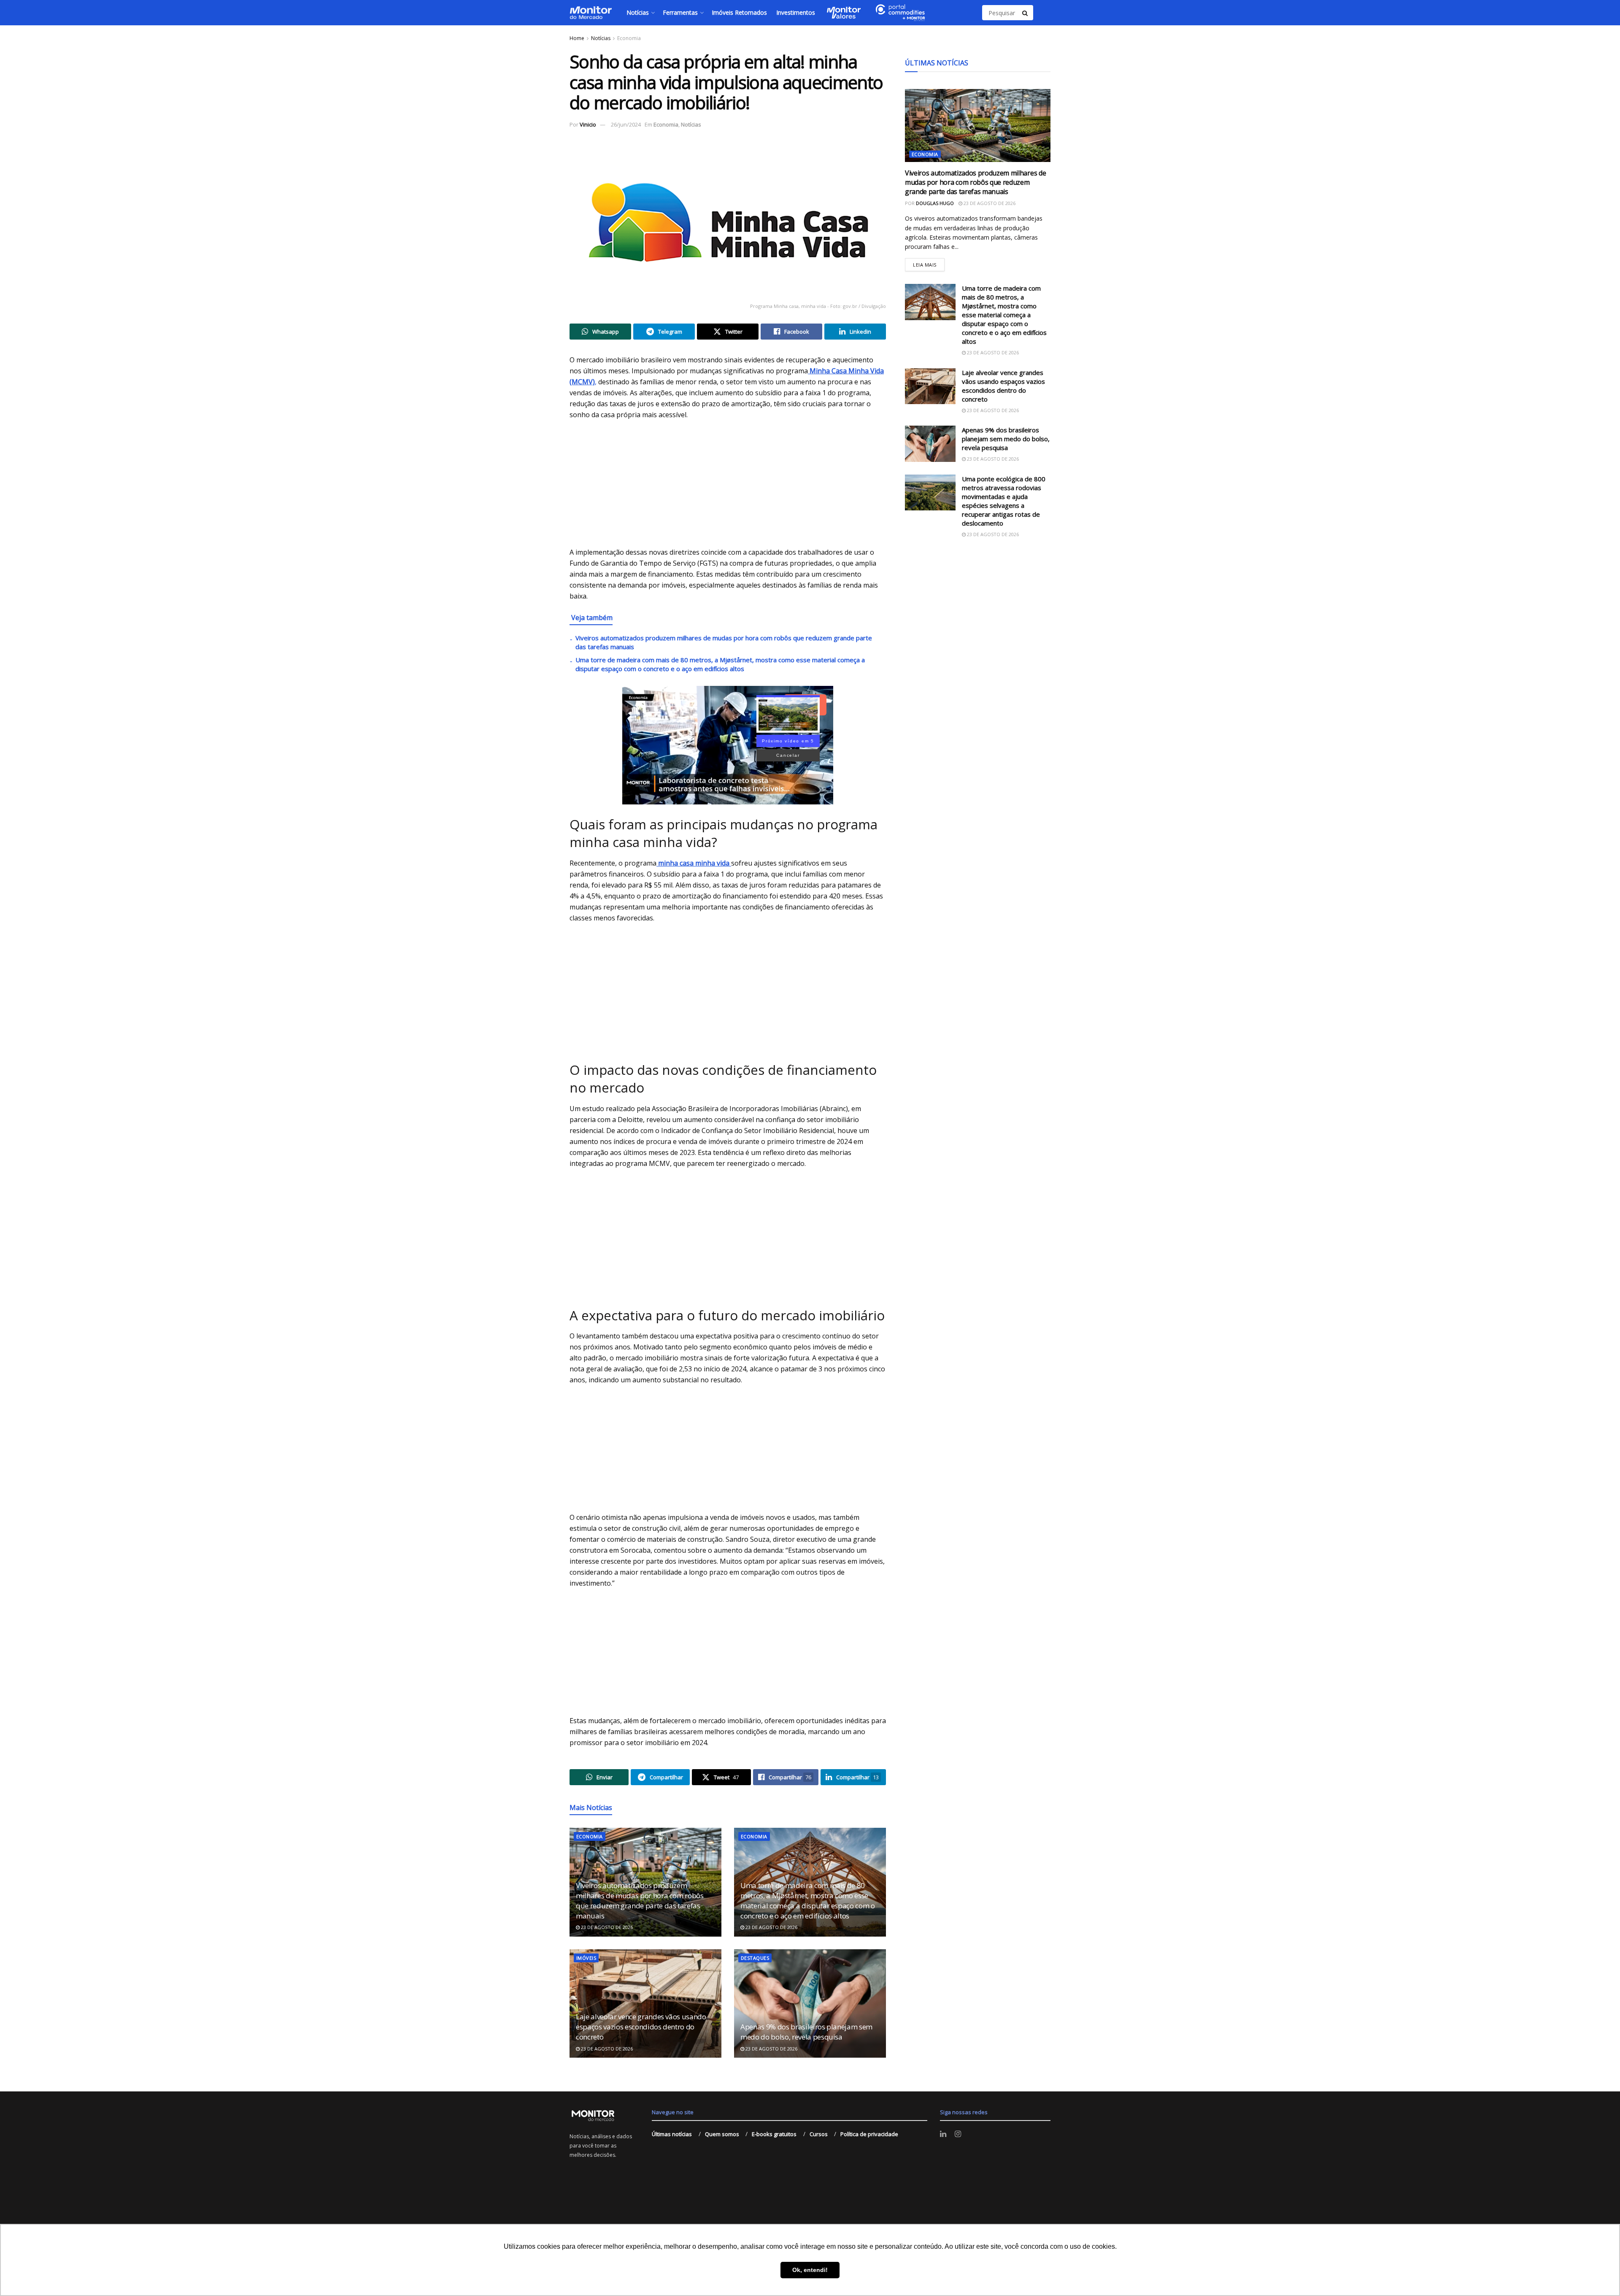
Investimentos (796, 12)
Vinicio (588, 124)
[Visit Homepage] (591, 13)
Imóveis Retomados (739, 12)
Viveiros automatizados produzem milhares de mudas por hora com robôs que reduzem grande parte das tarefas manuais (640, 1900)
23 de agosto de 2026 (606, 1927)
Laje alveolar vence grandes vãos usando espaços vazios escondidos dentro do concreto (641, 2027)
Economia (629, 38)
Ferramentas (680, 12)
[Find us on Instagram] (958, 2134)
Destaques (755, 1958)
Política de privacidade (869, 2134)
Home (577, 38)
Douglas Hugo (935, 203)
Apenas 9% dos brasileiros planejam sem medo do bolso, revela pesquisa (806, 2032)
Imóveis (586, 1958)
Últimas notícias (672, 2134)
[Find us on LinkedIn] (943, 2134)
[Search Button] (1026, 13)
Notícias (638, 12)
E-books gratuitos (774, 2134)
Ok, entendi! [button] (810, 2270)
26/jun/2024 (626, 124)
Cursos (819, 2134)
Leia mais (929, 263)
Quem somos (722, 2134)
